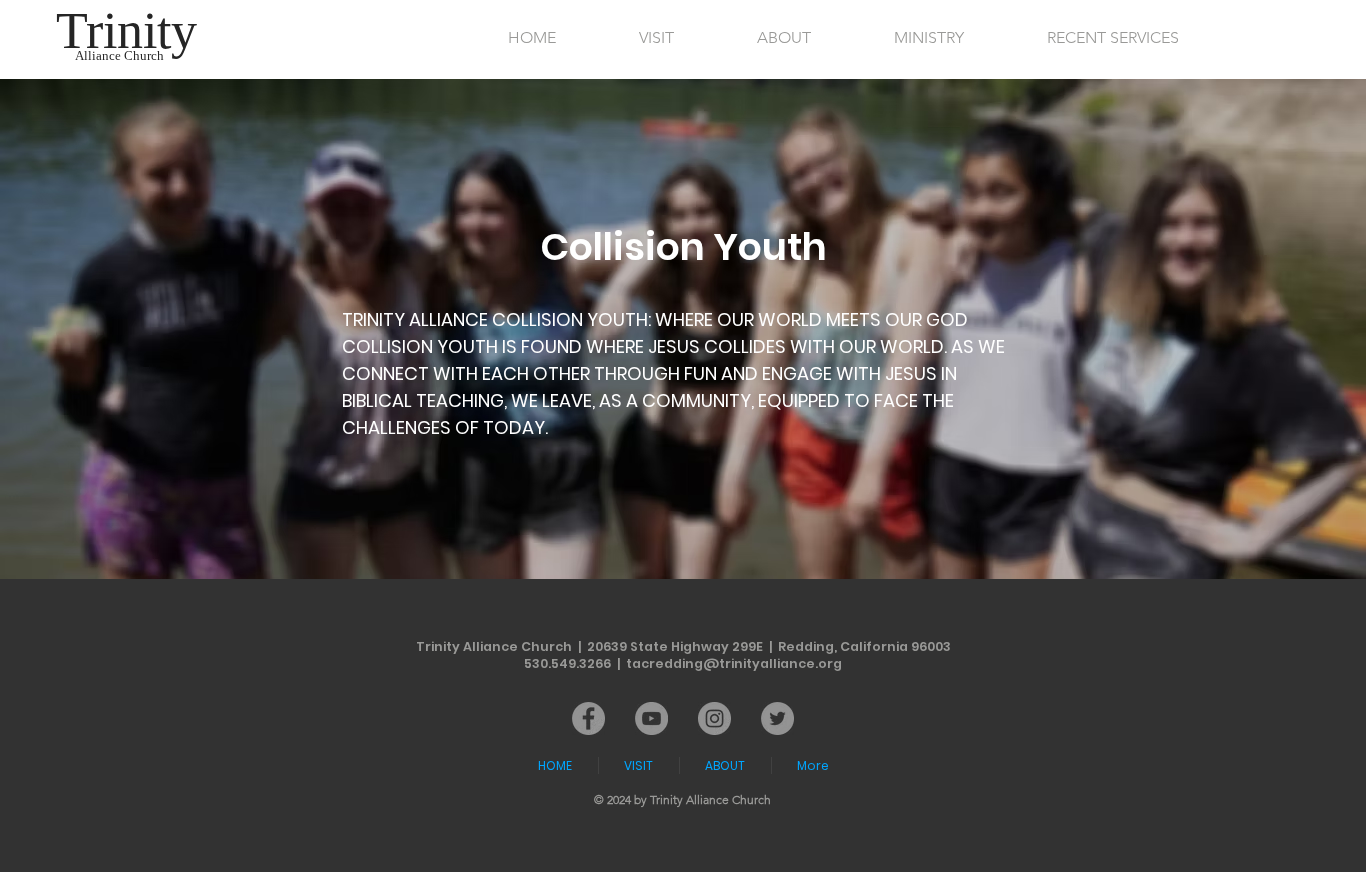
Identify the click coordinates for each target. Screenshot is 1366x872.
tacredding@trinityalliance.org (734, 663)
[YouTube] (651, 718)
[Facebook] (588, 718)
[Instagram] (714, 718)
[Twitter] (777, 718)
